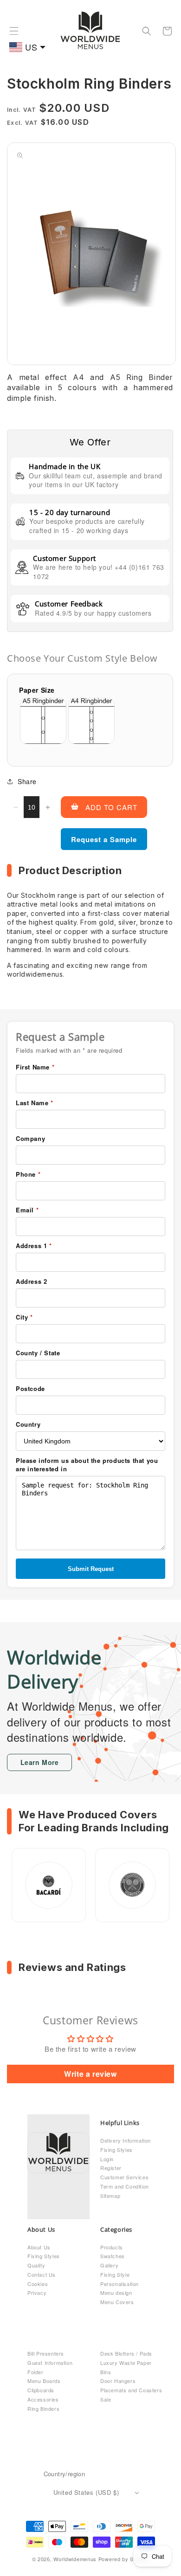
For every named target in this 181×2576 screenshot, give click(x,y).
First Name (35, 1067)
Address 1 (34, 1246)
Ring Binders (43, 2409)
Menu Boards (44, 2381)
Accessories (43, 2399)
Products (112, 2247)
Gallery (109, 2265)
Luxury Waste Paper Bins (126, 2367)
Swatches (113, 2256)
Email (27, 1210)
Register (111, 2168)
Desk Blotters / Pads (126, 2353)
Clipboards (41, 2390)
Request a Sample (104, 839)
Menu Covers (117, 2302)
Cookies (38, 2284)
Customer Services (124, 2177)
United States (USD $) (86, 2492)
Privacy (37, 2293)
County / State (38, 1353)
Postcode (30, 1389)
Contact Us (42, 2274)
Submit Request (91, 1569)
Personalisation (120, 2284)
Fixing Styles (116, 2150)
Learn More (40, 1762)
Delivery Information (126, 2140)
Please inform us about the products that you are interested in (87, 1465)
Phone (28, 1174)
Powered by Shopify (124, 2559)
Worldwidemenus (75, 2559)
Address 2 (31, 1282)
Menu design (116, 2293)
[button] (14, 31)
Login (107, 2159)
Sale (106, 2399)
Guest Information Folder (50, 2367)
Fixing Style (115, 2274)
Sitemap (110, 2196)
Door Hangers (118, 2381)
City (24, 1317)
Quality (36, 2265)
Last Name (35, 1103)
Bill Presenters (46, 2353)
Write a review (90, 2074)
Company (30, 1139)
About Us (39, 2247)
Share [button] (27, 781)
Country (28, 1424)
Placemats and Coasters (131, 2390)
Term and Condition (125, 2186)
